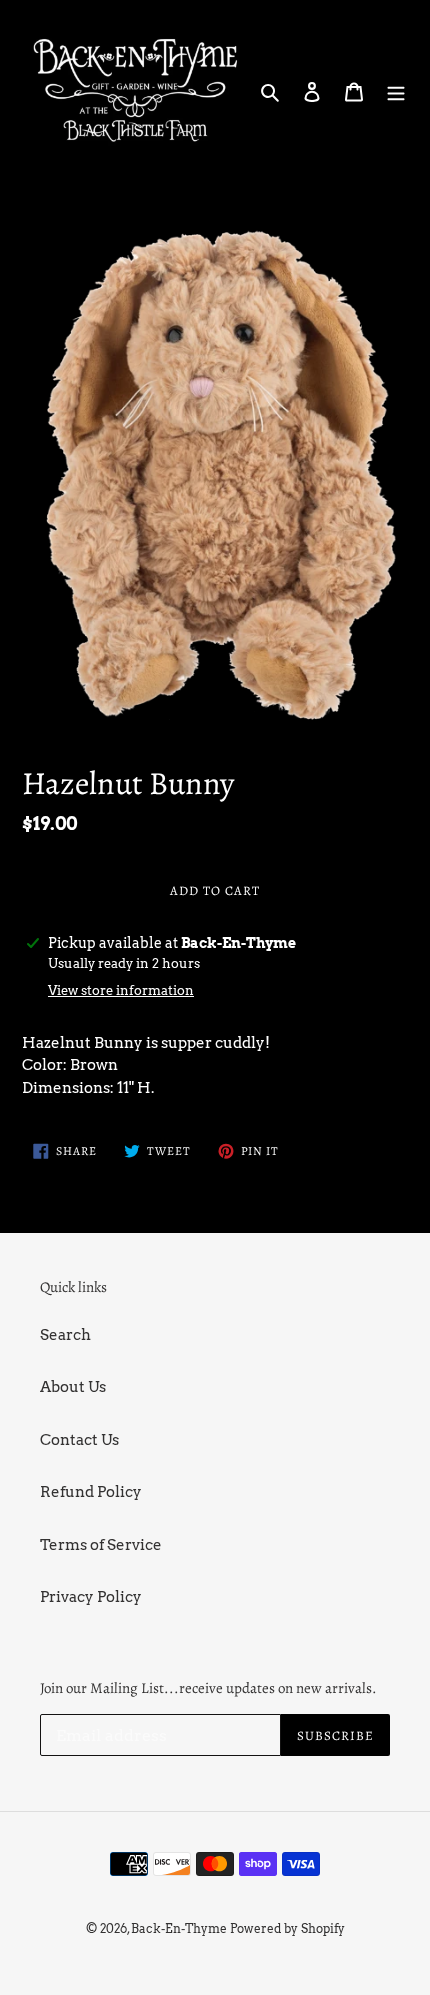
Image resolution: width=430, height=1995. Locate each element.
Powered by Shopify (287, 1928)
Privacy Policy (91, 1597)
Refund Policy (91, 1492)
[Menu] (396, 90)
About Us (73, 1387)
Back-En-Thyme (179, 1928)
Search (65, 1335)
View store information (121, 990)
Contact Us (79, 1440)
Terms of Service (101, 1545)
